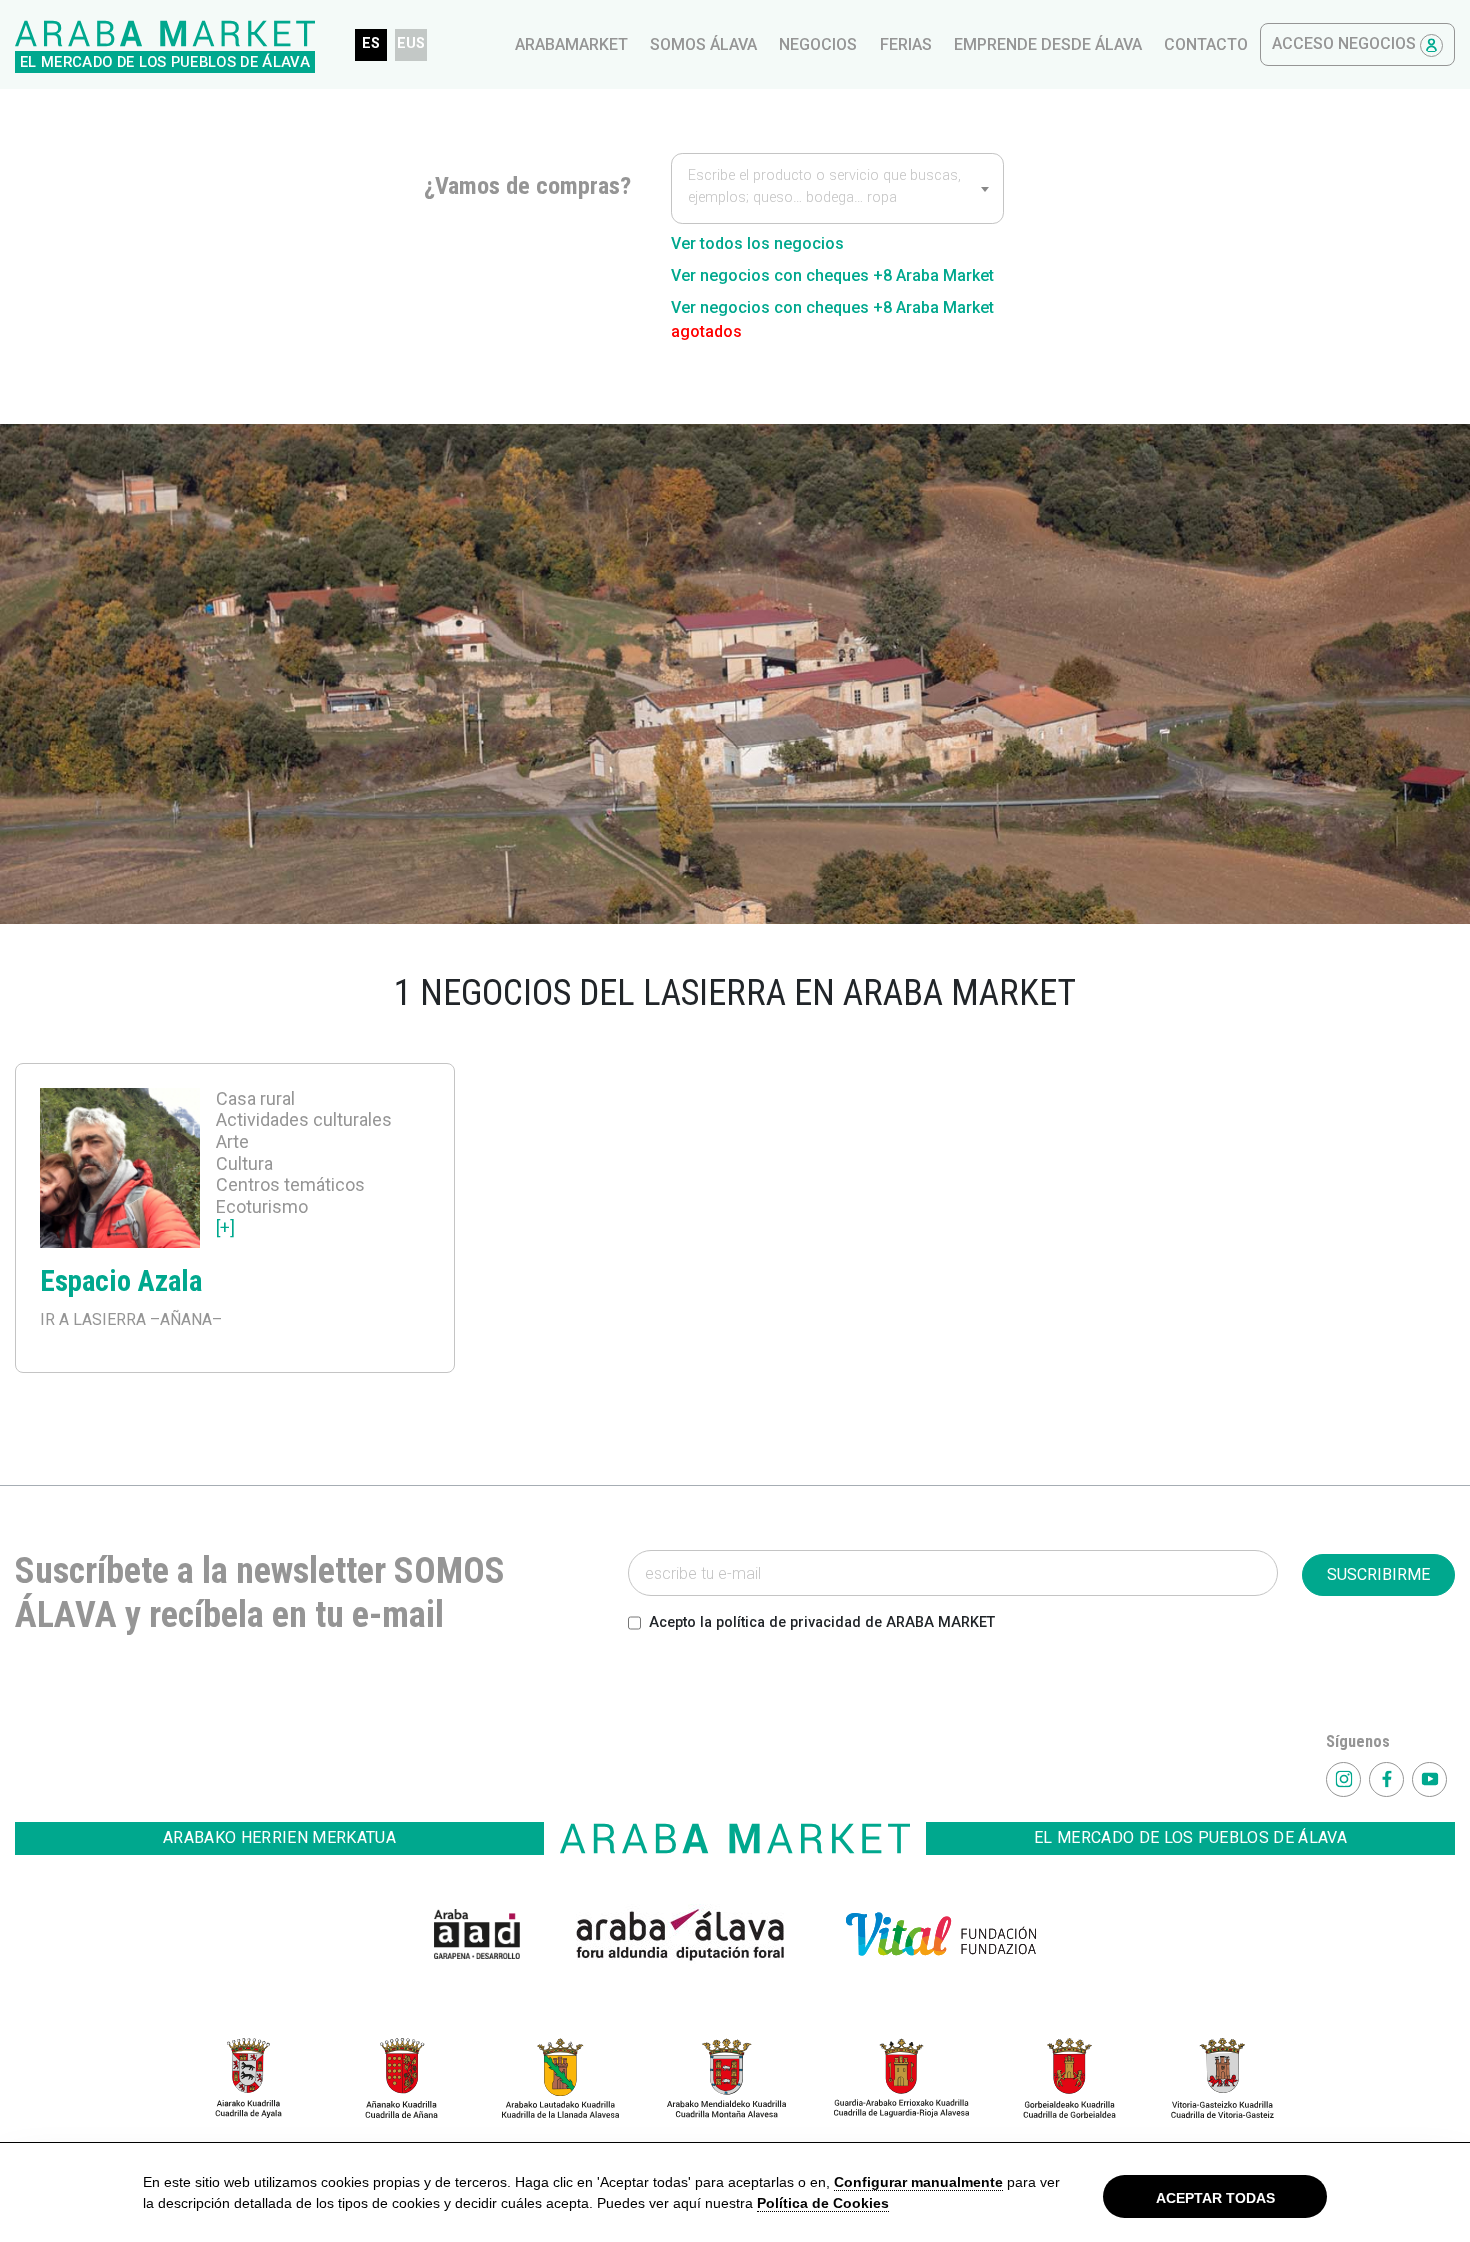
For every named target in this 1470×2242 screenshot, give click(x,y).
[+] (225, 1227)
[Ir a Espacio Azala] (120, 1171)
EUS (411, 43)
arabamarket (571, 44)
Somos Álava (703, 44)
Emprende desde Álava (1048, 44)
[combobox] (837, 188)
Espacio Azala (121, 1281)
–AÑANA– (184, 1319)
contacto (1206, 44)
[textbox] (837, 190)
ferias (906, 44)
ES (371, 43)
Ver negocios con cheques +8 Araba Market (832, 275)
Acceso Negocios (1346, 43)
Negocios (818, 44)
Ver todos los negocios (757, 243)
